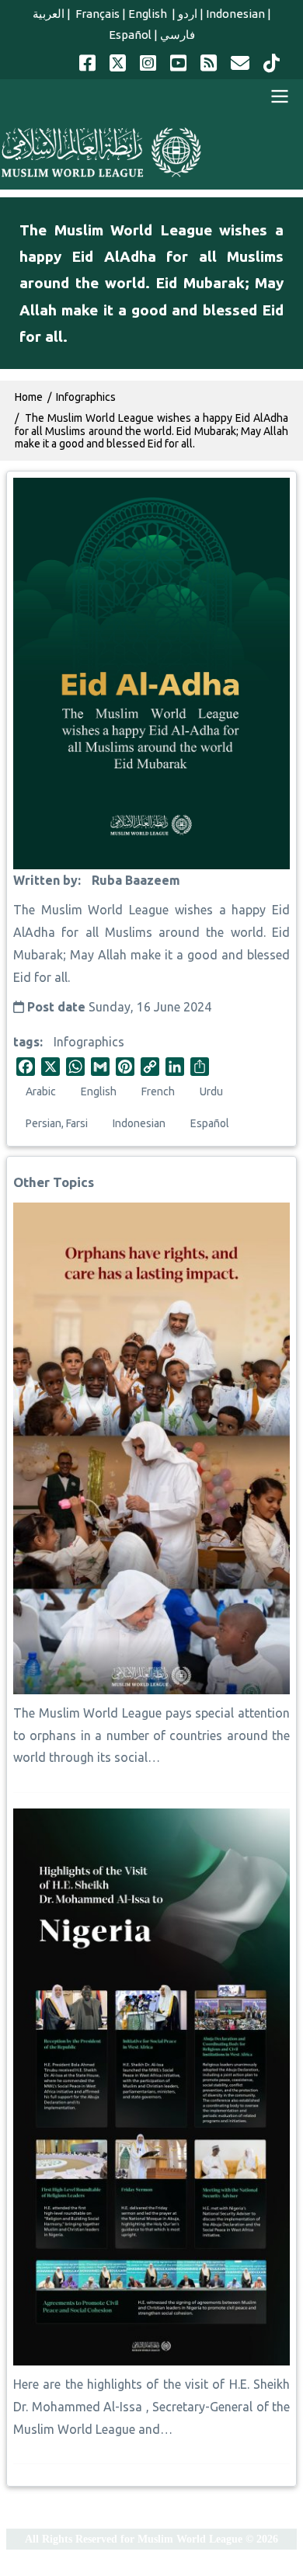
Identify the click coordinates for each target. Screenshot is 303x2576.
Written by (45, 880)
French (158, 1091)
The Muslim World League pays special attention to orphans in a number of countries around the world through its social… (151, 1735)
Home (29, 397)
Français (96, 14)
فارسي (178, 35)
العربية (49, 14)
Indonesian (235, 14)
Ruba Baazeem (136, 880)
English (149, 14)
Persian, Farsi (57, 1123)
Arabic (41, 1091)
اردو (188, 14)
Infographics (89, 1042)
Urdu (211, 1091)
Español (130, 35)
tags (26, 1042)
